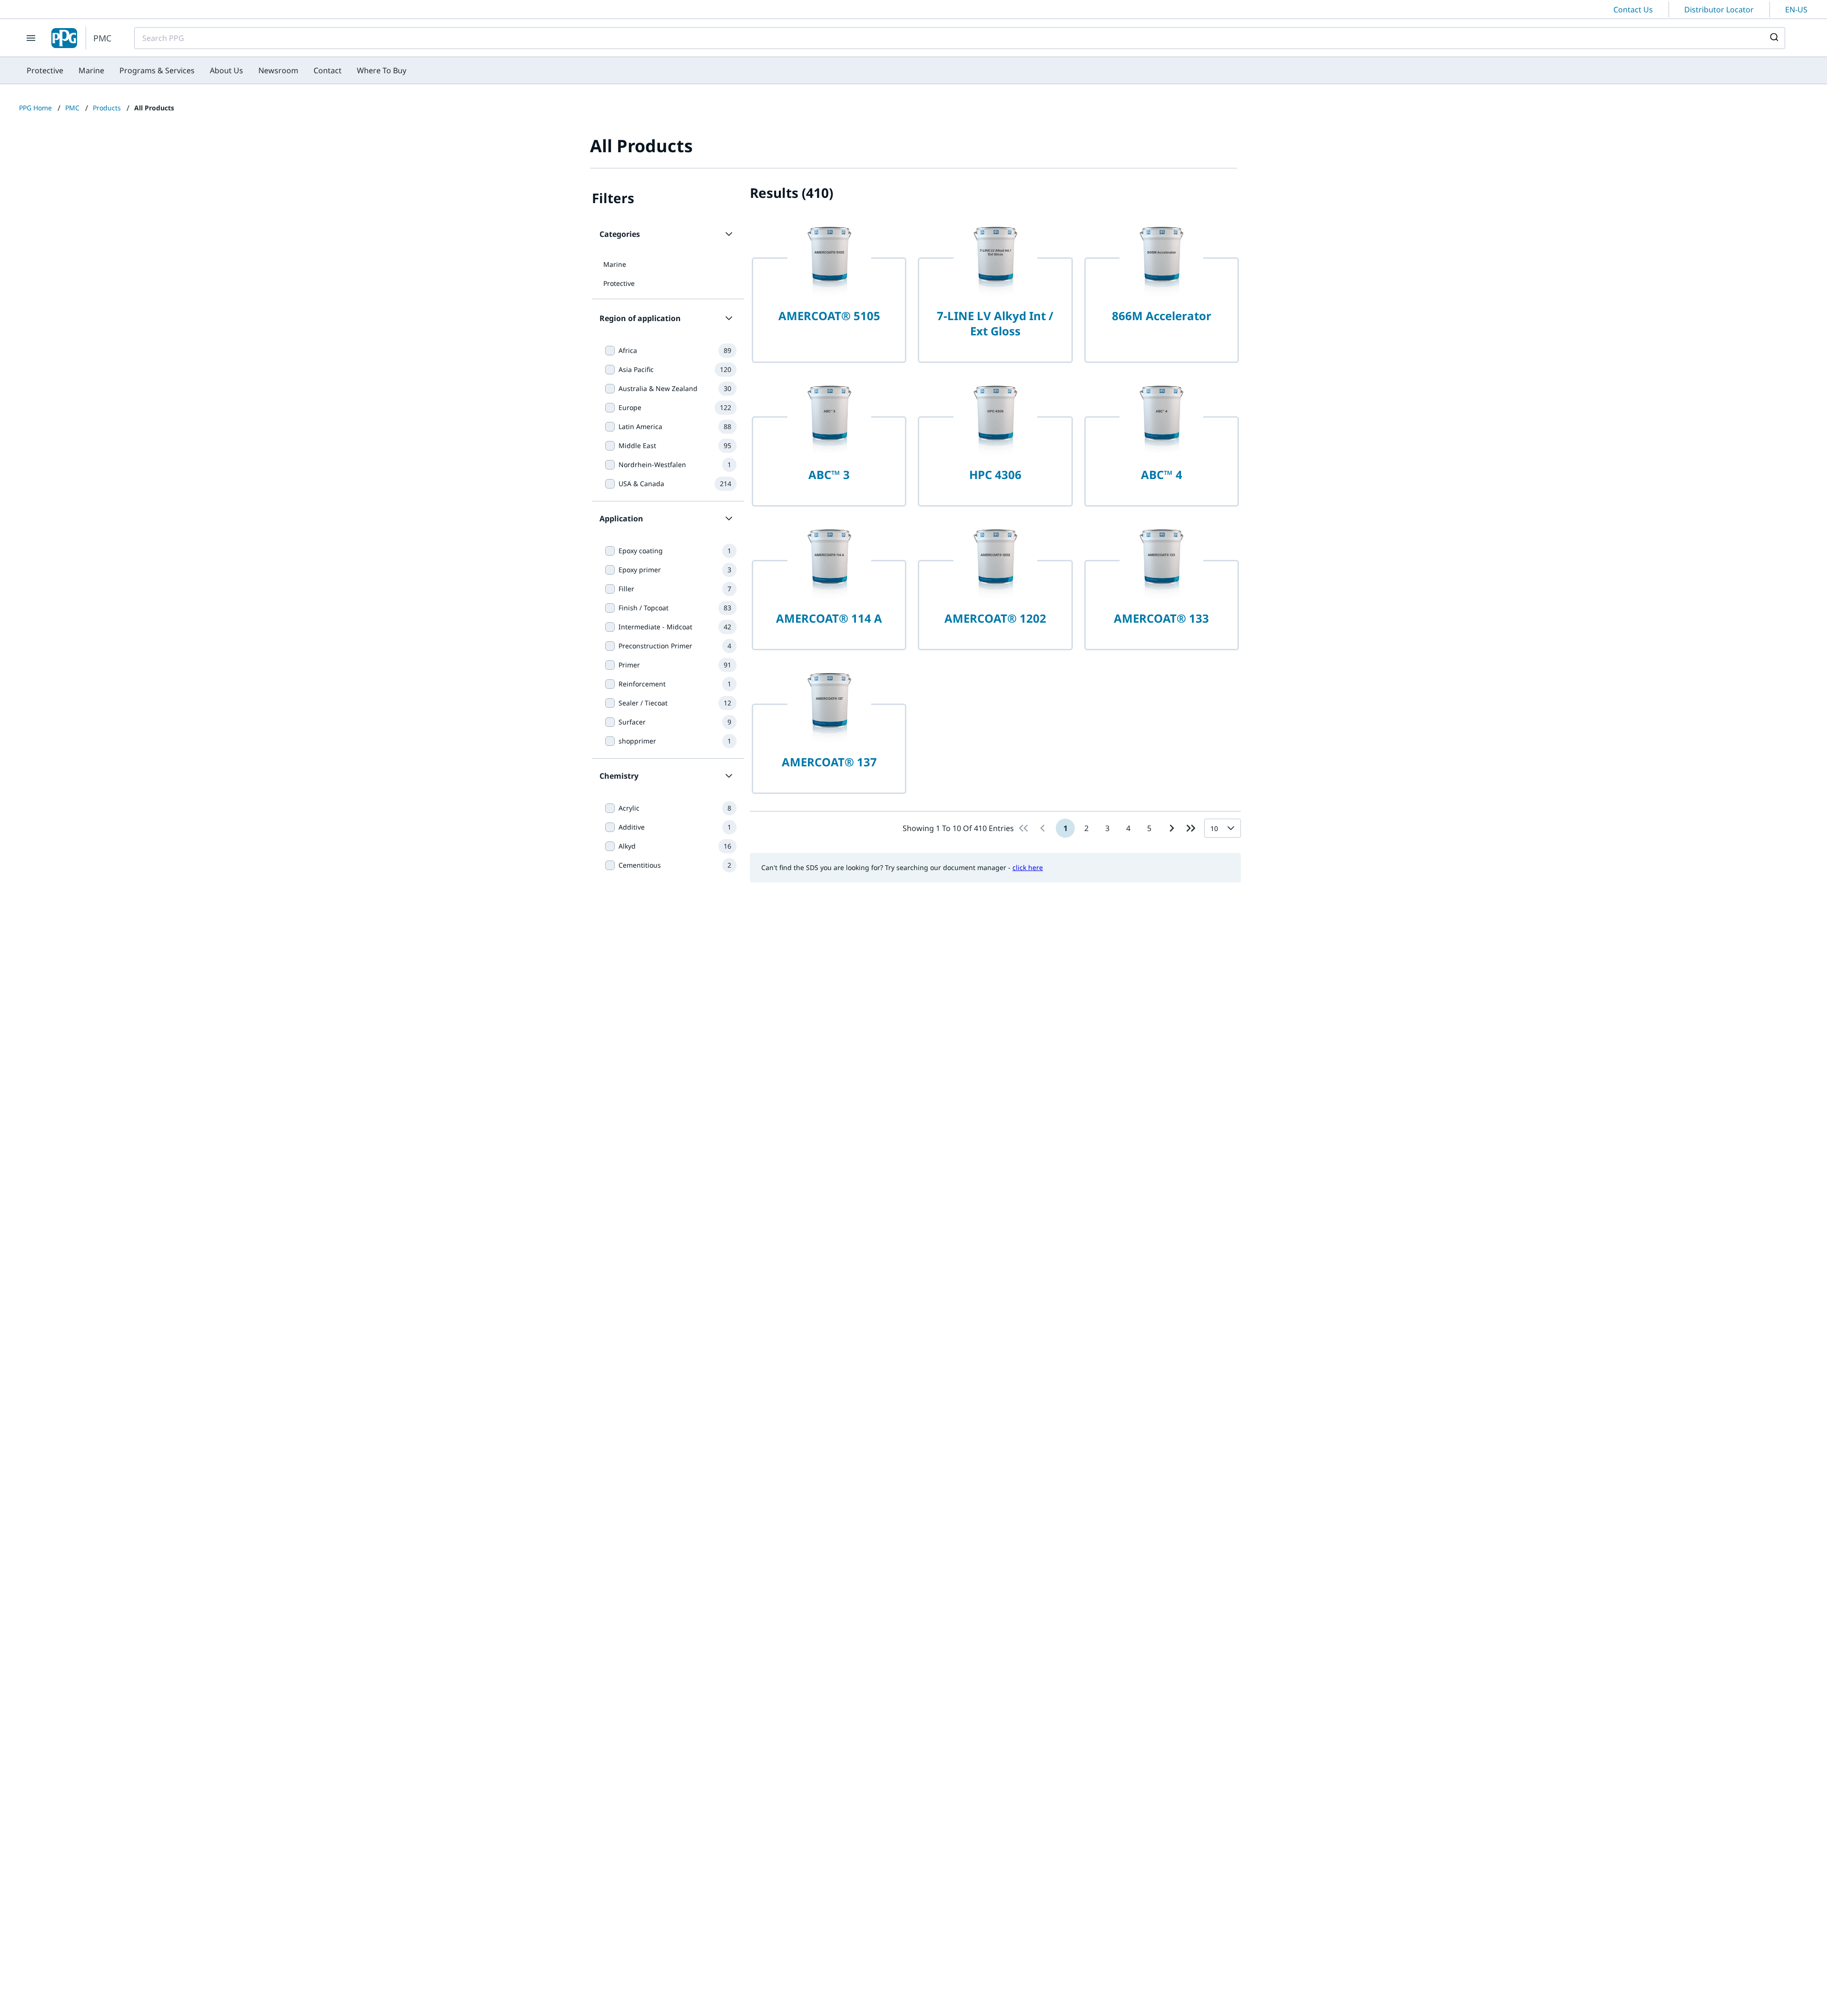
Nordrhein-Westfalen (652, 465)
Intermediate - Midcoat (655, 627)
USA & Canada (641, 484)
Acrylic (629, 808)
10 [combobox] (1214, 828)
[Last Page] (1191, 828)
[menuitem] (45, 70)
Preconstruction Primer (655, 646)
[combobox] (960, 38)
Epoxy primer (640, 570)
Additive (632, 827)
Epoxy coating (641, 551)
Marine (615, 264)
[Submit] (1773, 38)
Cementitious (640, 865)
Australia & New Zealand (658, 388)
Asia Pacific (636, 369)
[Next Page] (1172, 828)
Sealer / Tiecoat (643, 703)
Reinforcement (642, 684)
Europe (630, 407)
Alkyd (627, 846)
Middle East (637, 445)
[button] (668, 234)
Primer (629, 665)
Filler (626, 589)
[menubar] (216, 70)
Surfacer (632, 722)
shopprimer (637, 741)
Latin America (640, 426)
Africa (628, 350)
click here (1028, 867)
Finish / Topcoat (643, 608)
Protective (619, 283)
